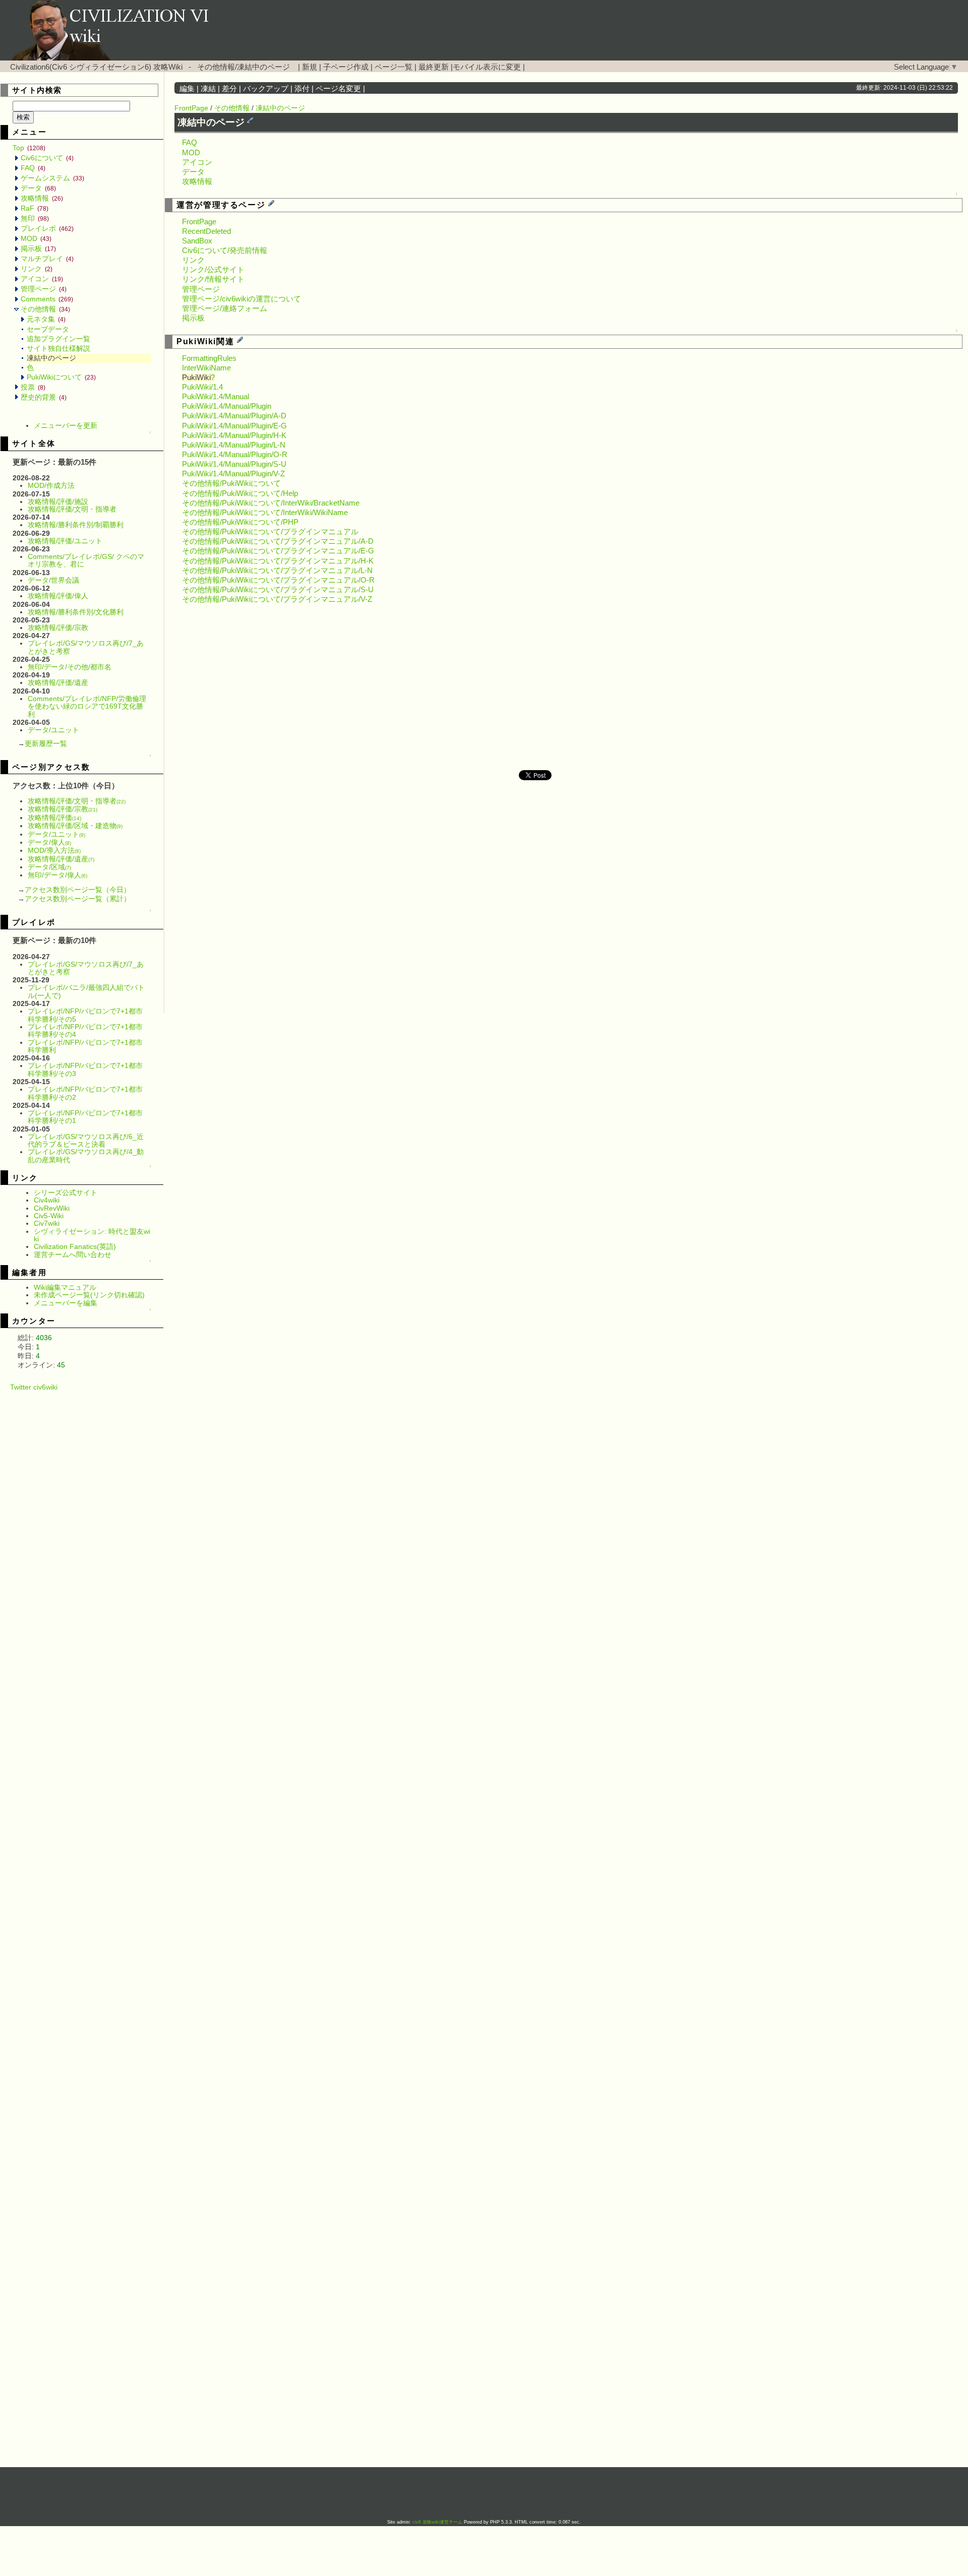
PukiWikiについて (61, 377)
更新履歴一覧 (46, 743)
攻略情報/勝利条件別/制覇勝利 (76, 525)
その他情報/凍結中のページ (244, 67)
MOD (36, 238)
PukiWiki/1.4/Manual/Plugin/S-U (234, 464)
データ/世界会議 (53, 580)
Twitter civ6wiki (34, 1387)
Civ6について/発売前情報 (225, 250)
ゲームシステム (52, 178)
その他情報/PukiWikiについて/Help (240, 493)
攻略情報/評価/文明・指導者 (72, 509)
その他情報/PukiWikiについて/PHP (240, 522)
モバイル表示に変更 (487, 67)
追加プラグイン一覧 (58, 339)
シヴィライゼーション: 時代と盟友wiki (92, 1235)
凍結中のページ (280, 108)
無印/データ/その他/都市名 (70, 667)
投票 (33, 387)
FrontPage (191, 108)
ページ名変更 (338, 89)
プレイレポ (47, 228)
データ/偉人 (49, 842)
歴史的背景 (44, 397)
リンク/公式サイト (213, 270)
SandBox (197, 241)
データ (38, 188)
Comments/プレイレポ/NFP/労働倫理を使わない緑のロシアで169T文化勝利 (87, 706)
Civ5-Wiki (49, 1216)
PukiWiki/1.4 (202, 387)
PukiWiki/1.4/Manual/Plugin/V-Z (233, 474)
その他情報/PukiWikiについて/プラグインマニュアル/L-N (277, 571)
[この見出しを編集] (250, 120)
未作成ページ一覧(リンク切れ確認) (89, 1295)
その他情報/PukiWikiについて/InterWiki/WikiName (265, 513)
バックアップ (266, 89)
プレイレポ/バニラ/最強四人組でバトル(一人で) (86, 991)
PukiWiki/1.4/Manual (216, 397)
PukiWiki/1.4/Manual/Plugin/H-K (234, 435)
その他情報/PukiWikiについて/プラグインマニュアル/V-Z (277, 599)
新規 (310, 67)
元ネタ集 (46, 319)
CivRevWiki (52, 1208)
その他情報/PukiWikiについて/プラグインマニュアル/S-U (278, 590)
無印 (35, 218)
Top (29, 148)
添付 (302, 89)
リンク (37, 269)
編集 (187, 89)
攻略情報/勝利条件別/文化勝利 (76, 612)
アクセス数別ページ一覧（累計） (78, 899)
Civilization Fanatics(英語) (75, 1246)
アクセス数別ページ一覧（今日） (78, 890)
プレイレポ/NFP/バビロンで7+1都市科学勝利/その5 (85, 1015)
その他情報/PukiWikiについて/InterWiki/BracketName (271, 503)
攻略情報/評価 (54, 818)
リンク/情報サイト (213, 279)
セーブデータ (48, 329)
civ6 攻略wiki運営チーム (438, 2522)
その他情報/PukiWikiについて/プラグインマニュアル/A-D (278, 541)
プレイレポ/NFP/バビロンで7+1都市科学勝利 (85, 1046)
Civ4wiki (47, 1200)
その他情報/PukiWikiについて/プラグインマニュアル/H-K (278, 561)
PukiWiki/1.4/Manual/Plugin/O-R (235, 455)
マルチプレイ (47, 259)
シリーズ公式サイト (66, 1192)
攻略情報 (42, 198)
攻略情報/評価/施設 (58, 501)
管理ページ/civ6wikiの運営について (241, 299)
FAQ (33, 168)
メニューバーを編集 (66, 1303)
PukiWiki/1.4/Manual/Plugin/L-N (234, 445)
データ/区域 (49, 867)
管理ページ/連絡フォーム (225, 308)
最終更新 (434, 67)
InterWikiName (206, 368)
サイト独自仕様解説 (58, 348)
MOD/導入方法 (54, 850)
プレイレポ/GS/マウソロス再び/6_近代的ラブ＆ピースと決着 (86, 1140)
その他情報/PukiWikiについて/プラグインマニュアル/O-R (278, 580)
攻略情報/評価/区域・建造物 (75, 826)
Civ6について (47, 158)
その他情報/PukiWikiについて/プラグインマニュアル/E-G (278, 551)
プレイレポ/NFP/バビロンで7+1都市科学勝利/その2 (85, 1093)
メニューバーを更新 (66, 425)
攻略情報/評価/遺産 (58, 682)
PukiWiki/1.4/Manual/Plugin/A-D (234, 416)
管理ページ (44, 289)
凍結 (208, 89)
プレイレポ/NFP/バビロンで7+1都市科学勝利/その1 (85, 1117)
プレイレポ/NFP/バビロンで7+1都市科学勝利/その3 (85, 1069)
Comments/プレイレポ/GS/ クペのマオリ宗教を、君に (86, 560)
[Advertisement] (88, 1542)
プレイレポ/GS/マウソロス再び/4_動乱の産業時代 (86, 1155)
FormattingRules (209, 358)
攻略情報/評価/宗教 (58, 627)
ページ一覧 (394, 67)
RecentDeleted (206, 231)
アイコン (42, 279)
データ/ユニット (53, 730)
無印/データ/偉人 (57, 875)
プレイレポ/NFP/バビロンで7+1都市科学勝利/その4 (85, 1030)
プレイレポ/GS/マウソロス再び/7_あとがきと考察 (86, 647)
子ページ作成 (346, 67)
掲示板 (38, 248)
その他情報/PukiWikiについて (231, 483)
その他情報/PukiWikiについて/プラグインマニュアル (270, 532)
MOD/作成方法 (51, 485)
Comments (47, 299)
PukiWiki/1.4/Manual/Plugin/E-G (234, 426)
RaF (35, 208)
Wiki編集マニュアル (65, 1287)
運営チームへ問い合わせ (73, 1254)
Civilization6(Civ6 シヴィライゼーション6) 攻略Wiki (96, 67)
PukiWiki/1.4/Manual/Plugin (227, 406)
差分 (229, 89)
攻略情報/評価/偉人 (58, 596)
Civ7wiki (47, 1223)
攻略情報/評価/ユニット (65, 541)
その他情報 (45, 309)
